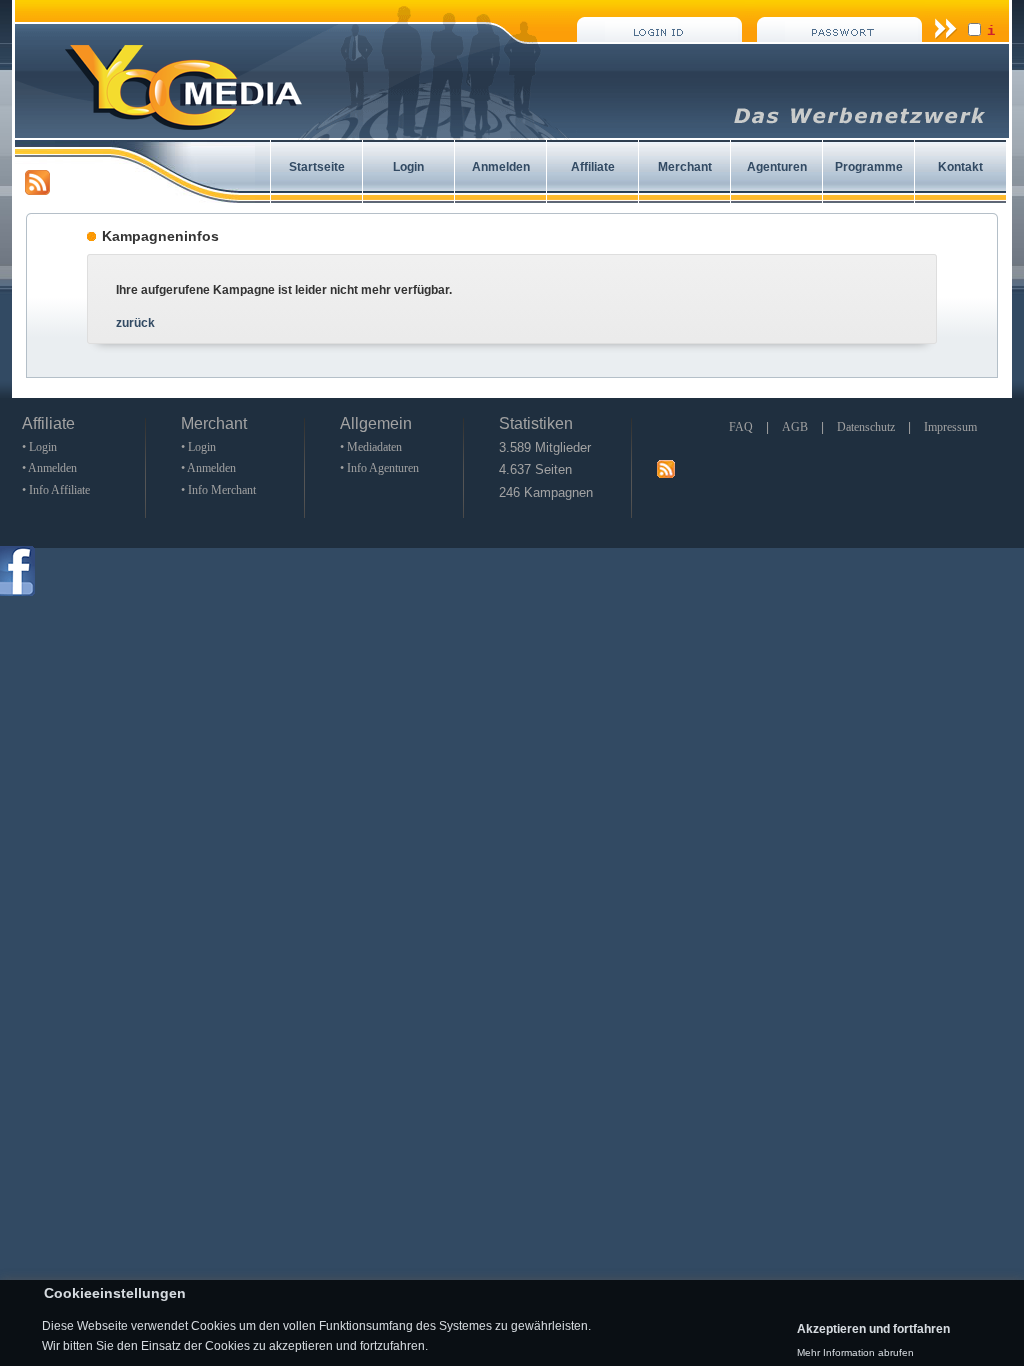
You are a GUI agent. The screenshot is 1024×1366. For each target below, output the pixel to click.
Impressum (950, 427)
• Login (39, 447)
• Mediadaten (371, 447)
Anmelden (501, 167)
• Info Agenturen (379, 468)
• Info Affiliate (56, 490)
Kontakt (960, 167)
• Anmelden (49, 468)
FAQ (741, 427)
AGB (795, 427)
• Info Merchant (218, 490)
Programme (869, 167)
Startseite (317, 167)
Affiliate (593, 167)
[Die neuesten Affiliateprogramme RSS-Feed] (37, 191)
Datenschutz (866, 427)
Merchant (685, 167)
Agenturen (777, 167)
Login (408, 167)
